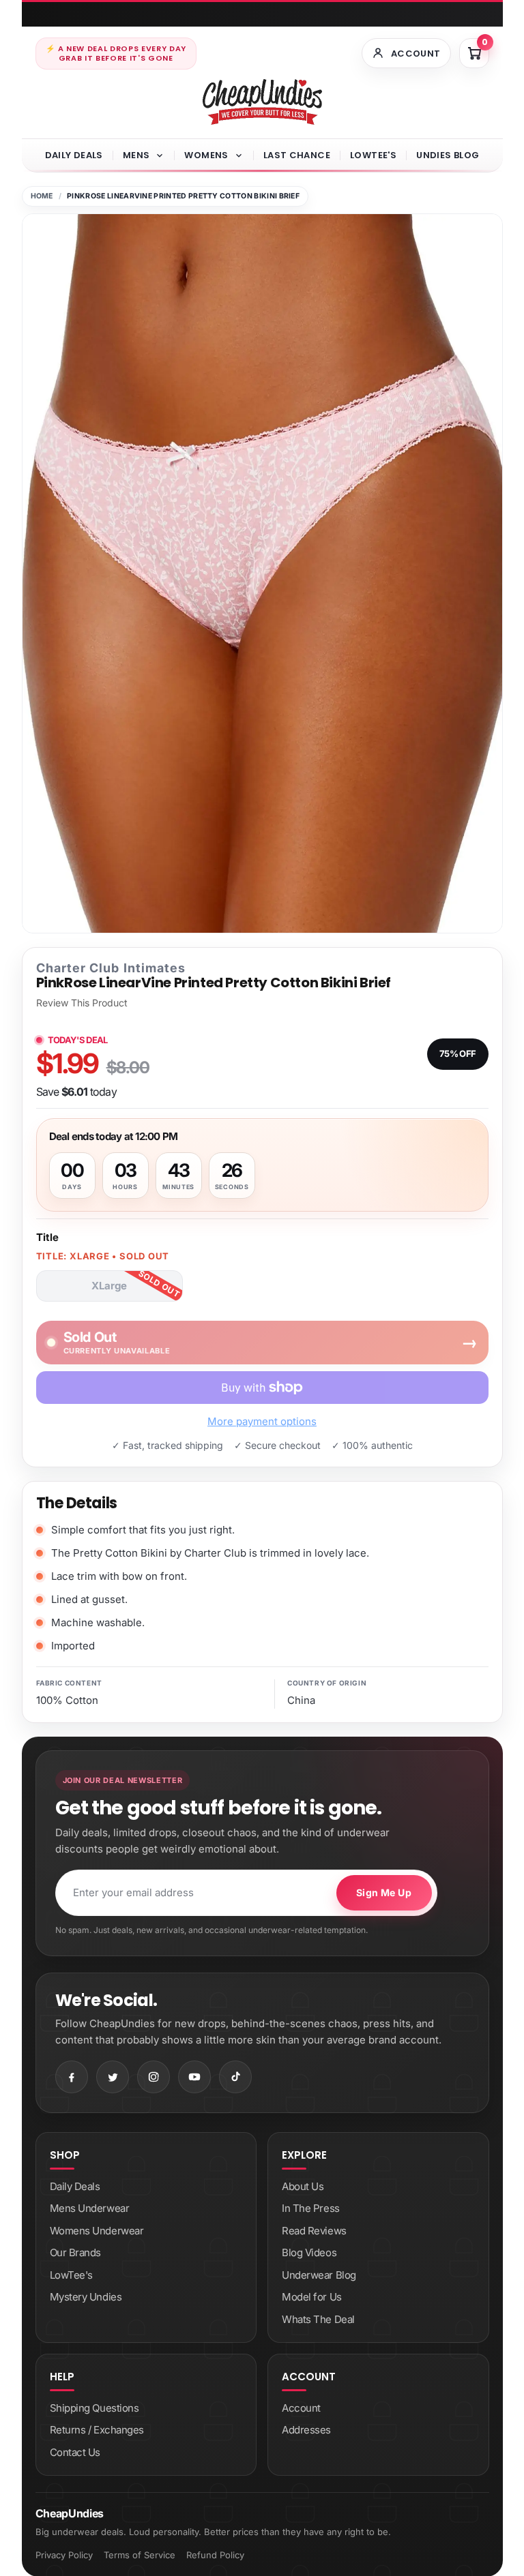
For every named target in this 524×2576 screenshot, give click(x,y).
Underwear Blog (319, 2275)
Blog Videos (309, 2252)
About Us (303, 2186)
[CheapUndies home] (262, 102)
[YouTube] (194, 2077)
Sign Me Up (384, 1892)
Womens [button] (206, 155)
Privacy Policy (64, 2555)
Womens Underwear (97, 2231)
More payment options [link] (262, 1421)
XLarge (109, 1286)
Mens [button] (136, 155)
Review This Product (82, 1003)
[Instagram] (154, 2077)
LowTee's (373, 155)
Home (42, 196)
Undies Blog (448, 155)
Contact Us (75, 2452)
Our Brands (76, 2252)
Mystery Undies (86, 2297)
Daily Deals (74, 155)
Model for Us (312, 2297)
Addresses (306, 2430)
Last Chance (297, 155)
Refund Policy (215, 2555)
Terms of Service (140, 2555)
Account (301, 2408)
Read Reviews (314, 2231)
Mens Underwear (90, 2208)
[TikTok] (235, 2077)
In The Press (311, 2208)
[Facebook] (72, 2077)
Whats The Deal (318, 2319)
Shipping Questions (94, 2408)
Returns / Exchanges (97, 2430)
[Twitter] (113, 2077)
